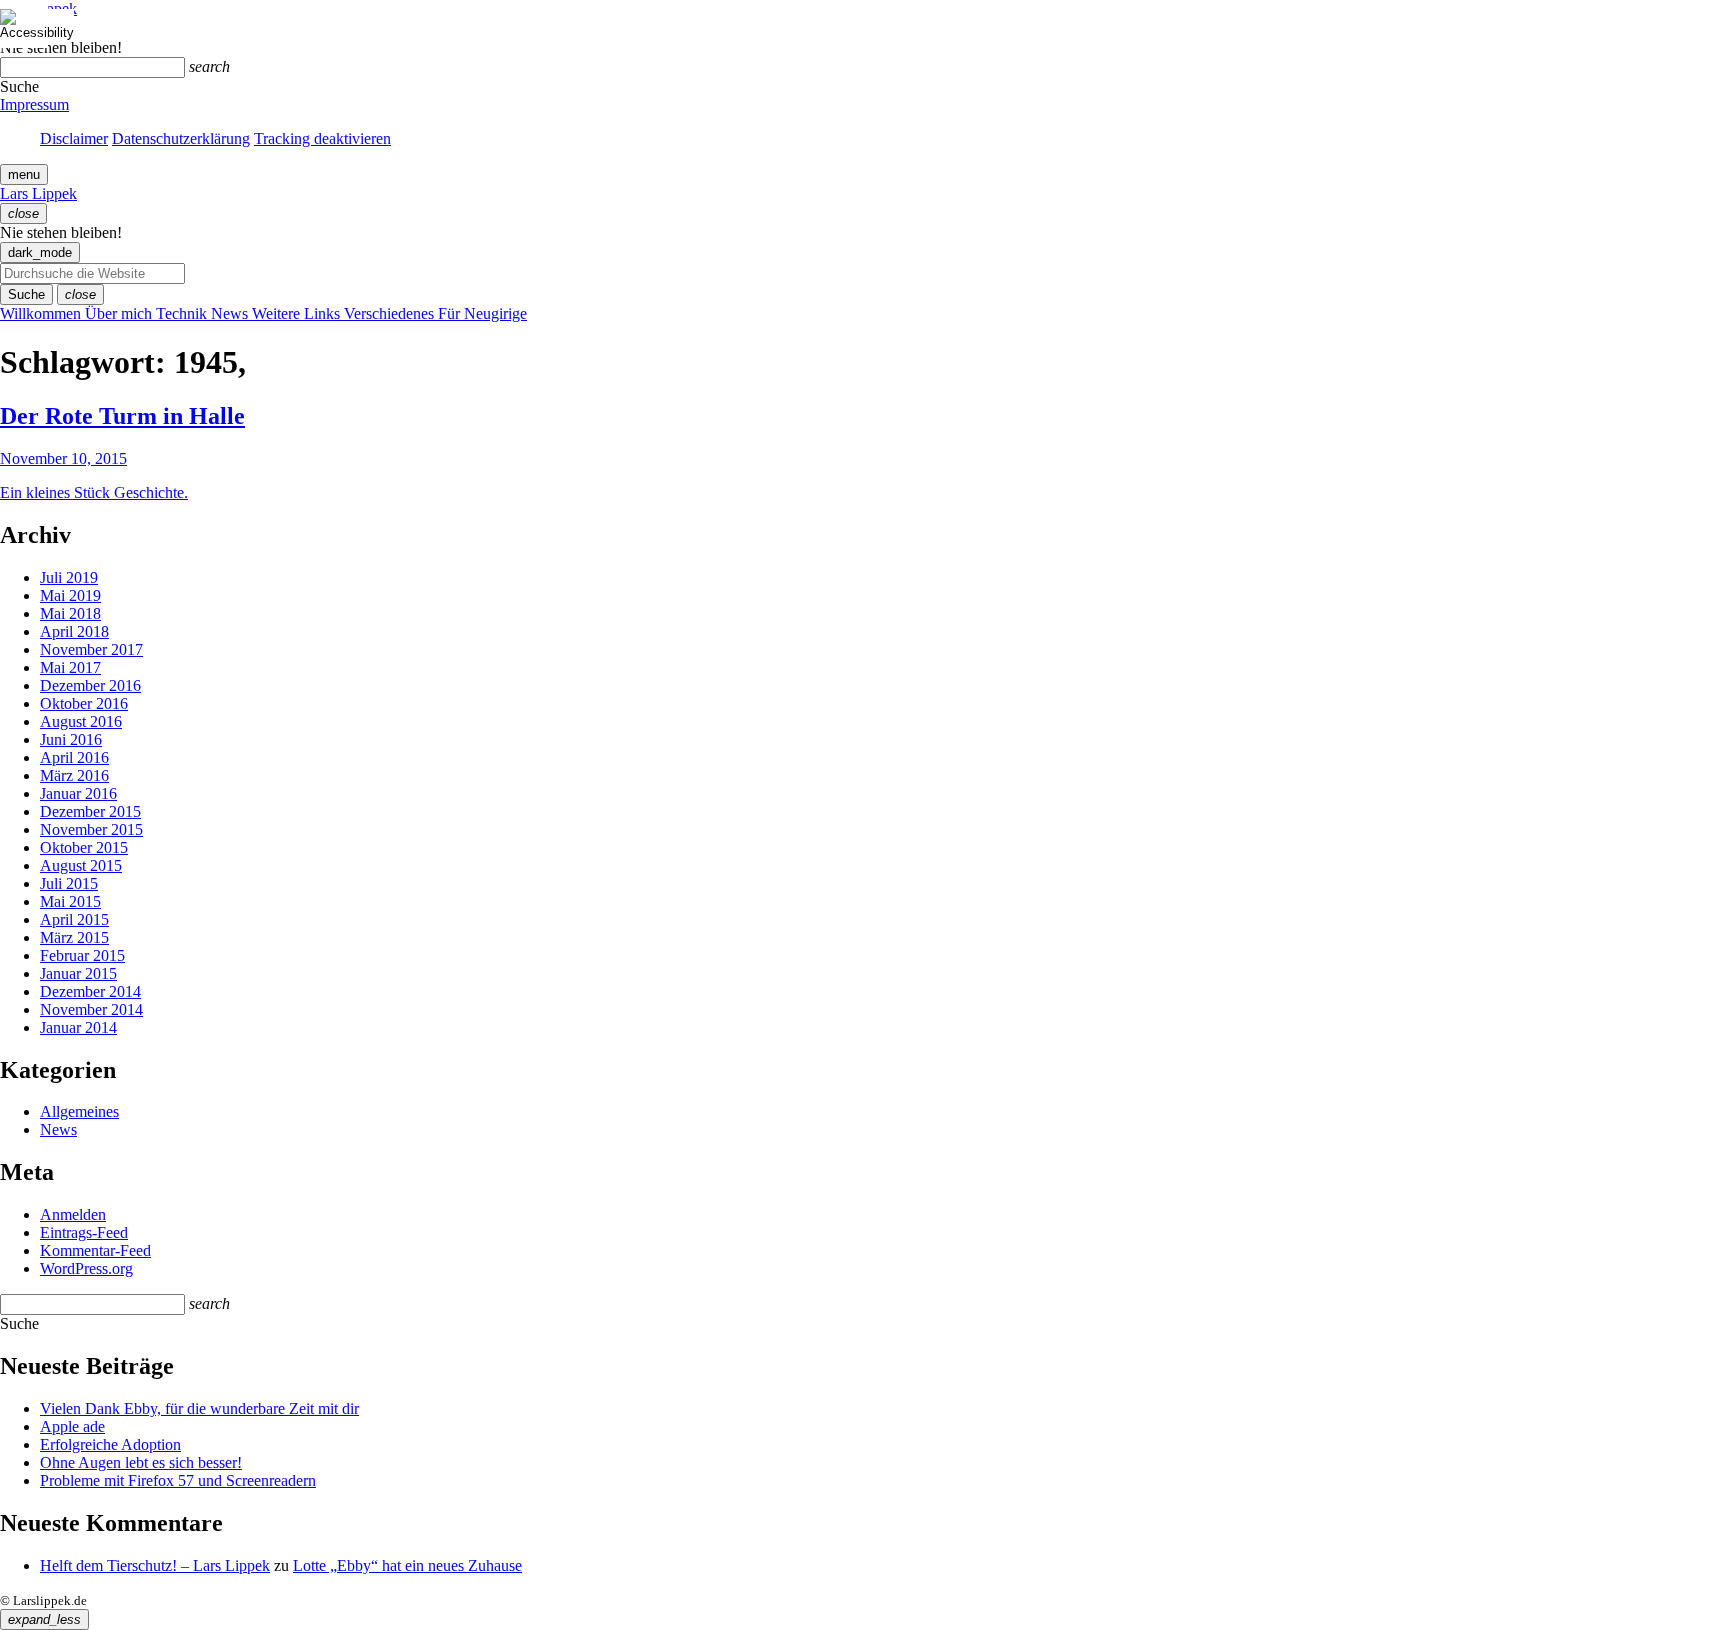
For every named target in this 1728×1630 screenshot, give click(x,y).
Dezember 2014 (90, 991)
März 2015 (74, 937)
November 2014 (91, 1009)
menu (24, 174)
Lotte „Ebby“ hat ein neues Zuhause (407, 1565)
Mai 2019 (70, 595)
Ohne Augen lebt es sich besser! (141, 1462)
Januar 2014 (78, 1027)
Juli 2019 (69, 577)
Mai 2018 (70, 613)
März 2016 (74, 775)
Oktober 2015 (84, 847)
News (58, 1129)
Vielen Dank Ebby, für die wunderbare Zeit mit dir (199, 1408)
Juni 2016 (71, 739)
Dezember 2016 (90, 685)
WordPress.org (86, 1268)
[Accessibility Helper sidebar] (24, 24)
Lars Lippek (38, 193)
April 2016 (74, 757)
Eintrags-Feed (84, 1232)
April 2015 (74, 919)
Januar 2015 (78, 973)
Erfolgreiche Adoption (110, 1444)
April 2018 (74, 631)
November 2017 (91, 649)
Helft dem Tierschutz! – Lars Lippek (155, 1565)
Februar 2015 (82, 955)
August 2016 (81, 721)
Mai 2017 (70, 667)
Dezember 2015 (90, 811)
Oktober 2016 (84, 703)
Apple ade (72, 1426)
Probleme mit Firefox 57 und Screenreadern (178, 1480)
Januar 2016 (78, 793)
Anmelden (73, 1214)
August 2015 (81, 865)
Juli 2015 (69, 883)
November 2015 (91, 829)
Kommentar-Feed (95, 1250)
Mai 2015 (70, 901)
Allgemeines (79, 1111)
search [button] (209, 66)
